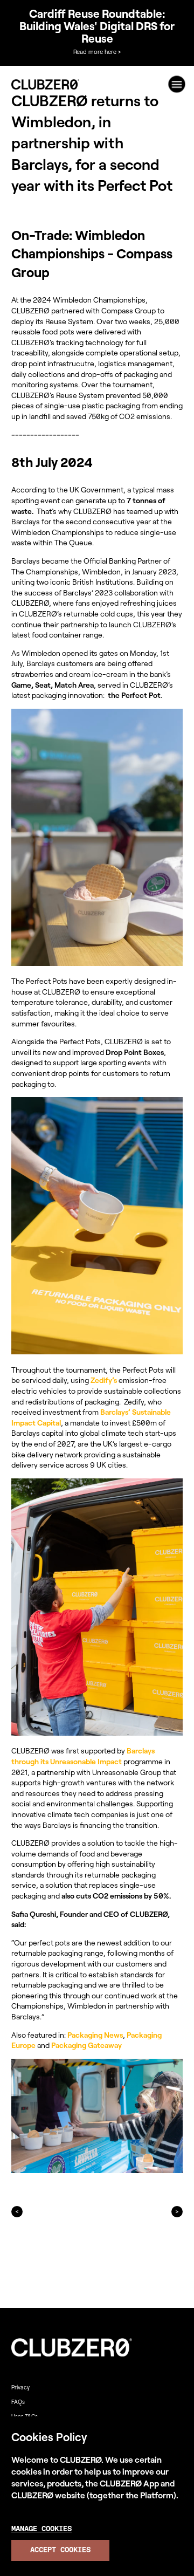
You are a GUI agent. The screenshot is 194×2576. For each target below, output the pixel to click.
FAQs (18, 2402)
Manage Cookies (41, 2529)
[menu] (177, 84)
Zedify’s (104, 1380)
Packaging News (95, 2035)
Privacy (20, 2387)
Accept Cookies (60, 2550)
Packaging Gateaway (86, 2045)
